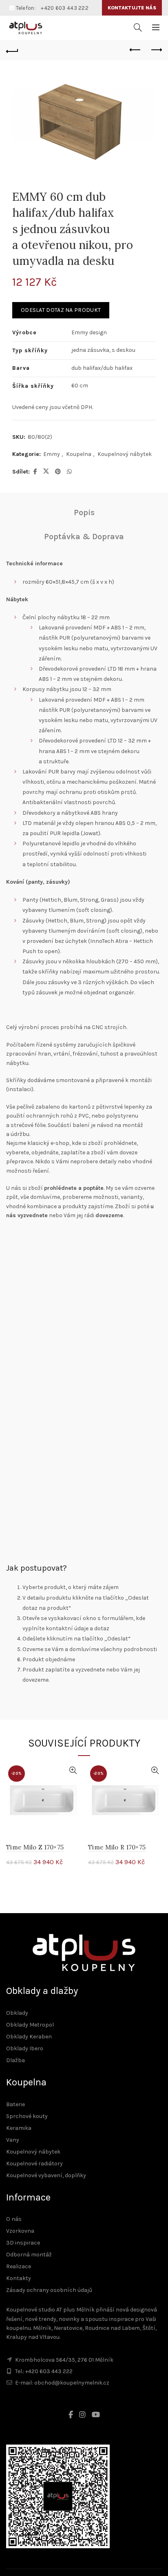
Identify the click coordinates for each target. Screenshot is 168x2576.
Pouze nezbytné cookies (84, 1344)
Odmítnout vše (84, 1387)
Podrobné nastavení (84, 1366)
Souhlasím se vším (84, 1322)
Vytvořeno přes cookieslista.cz (57, 1415)
